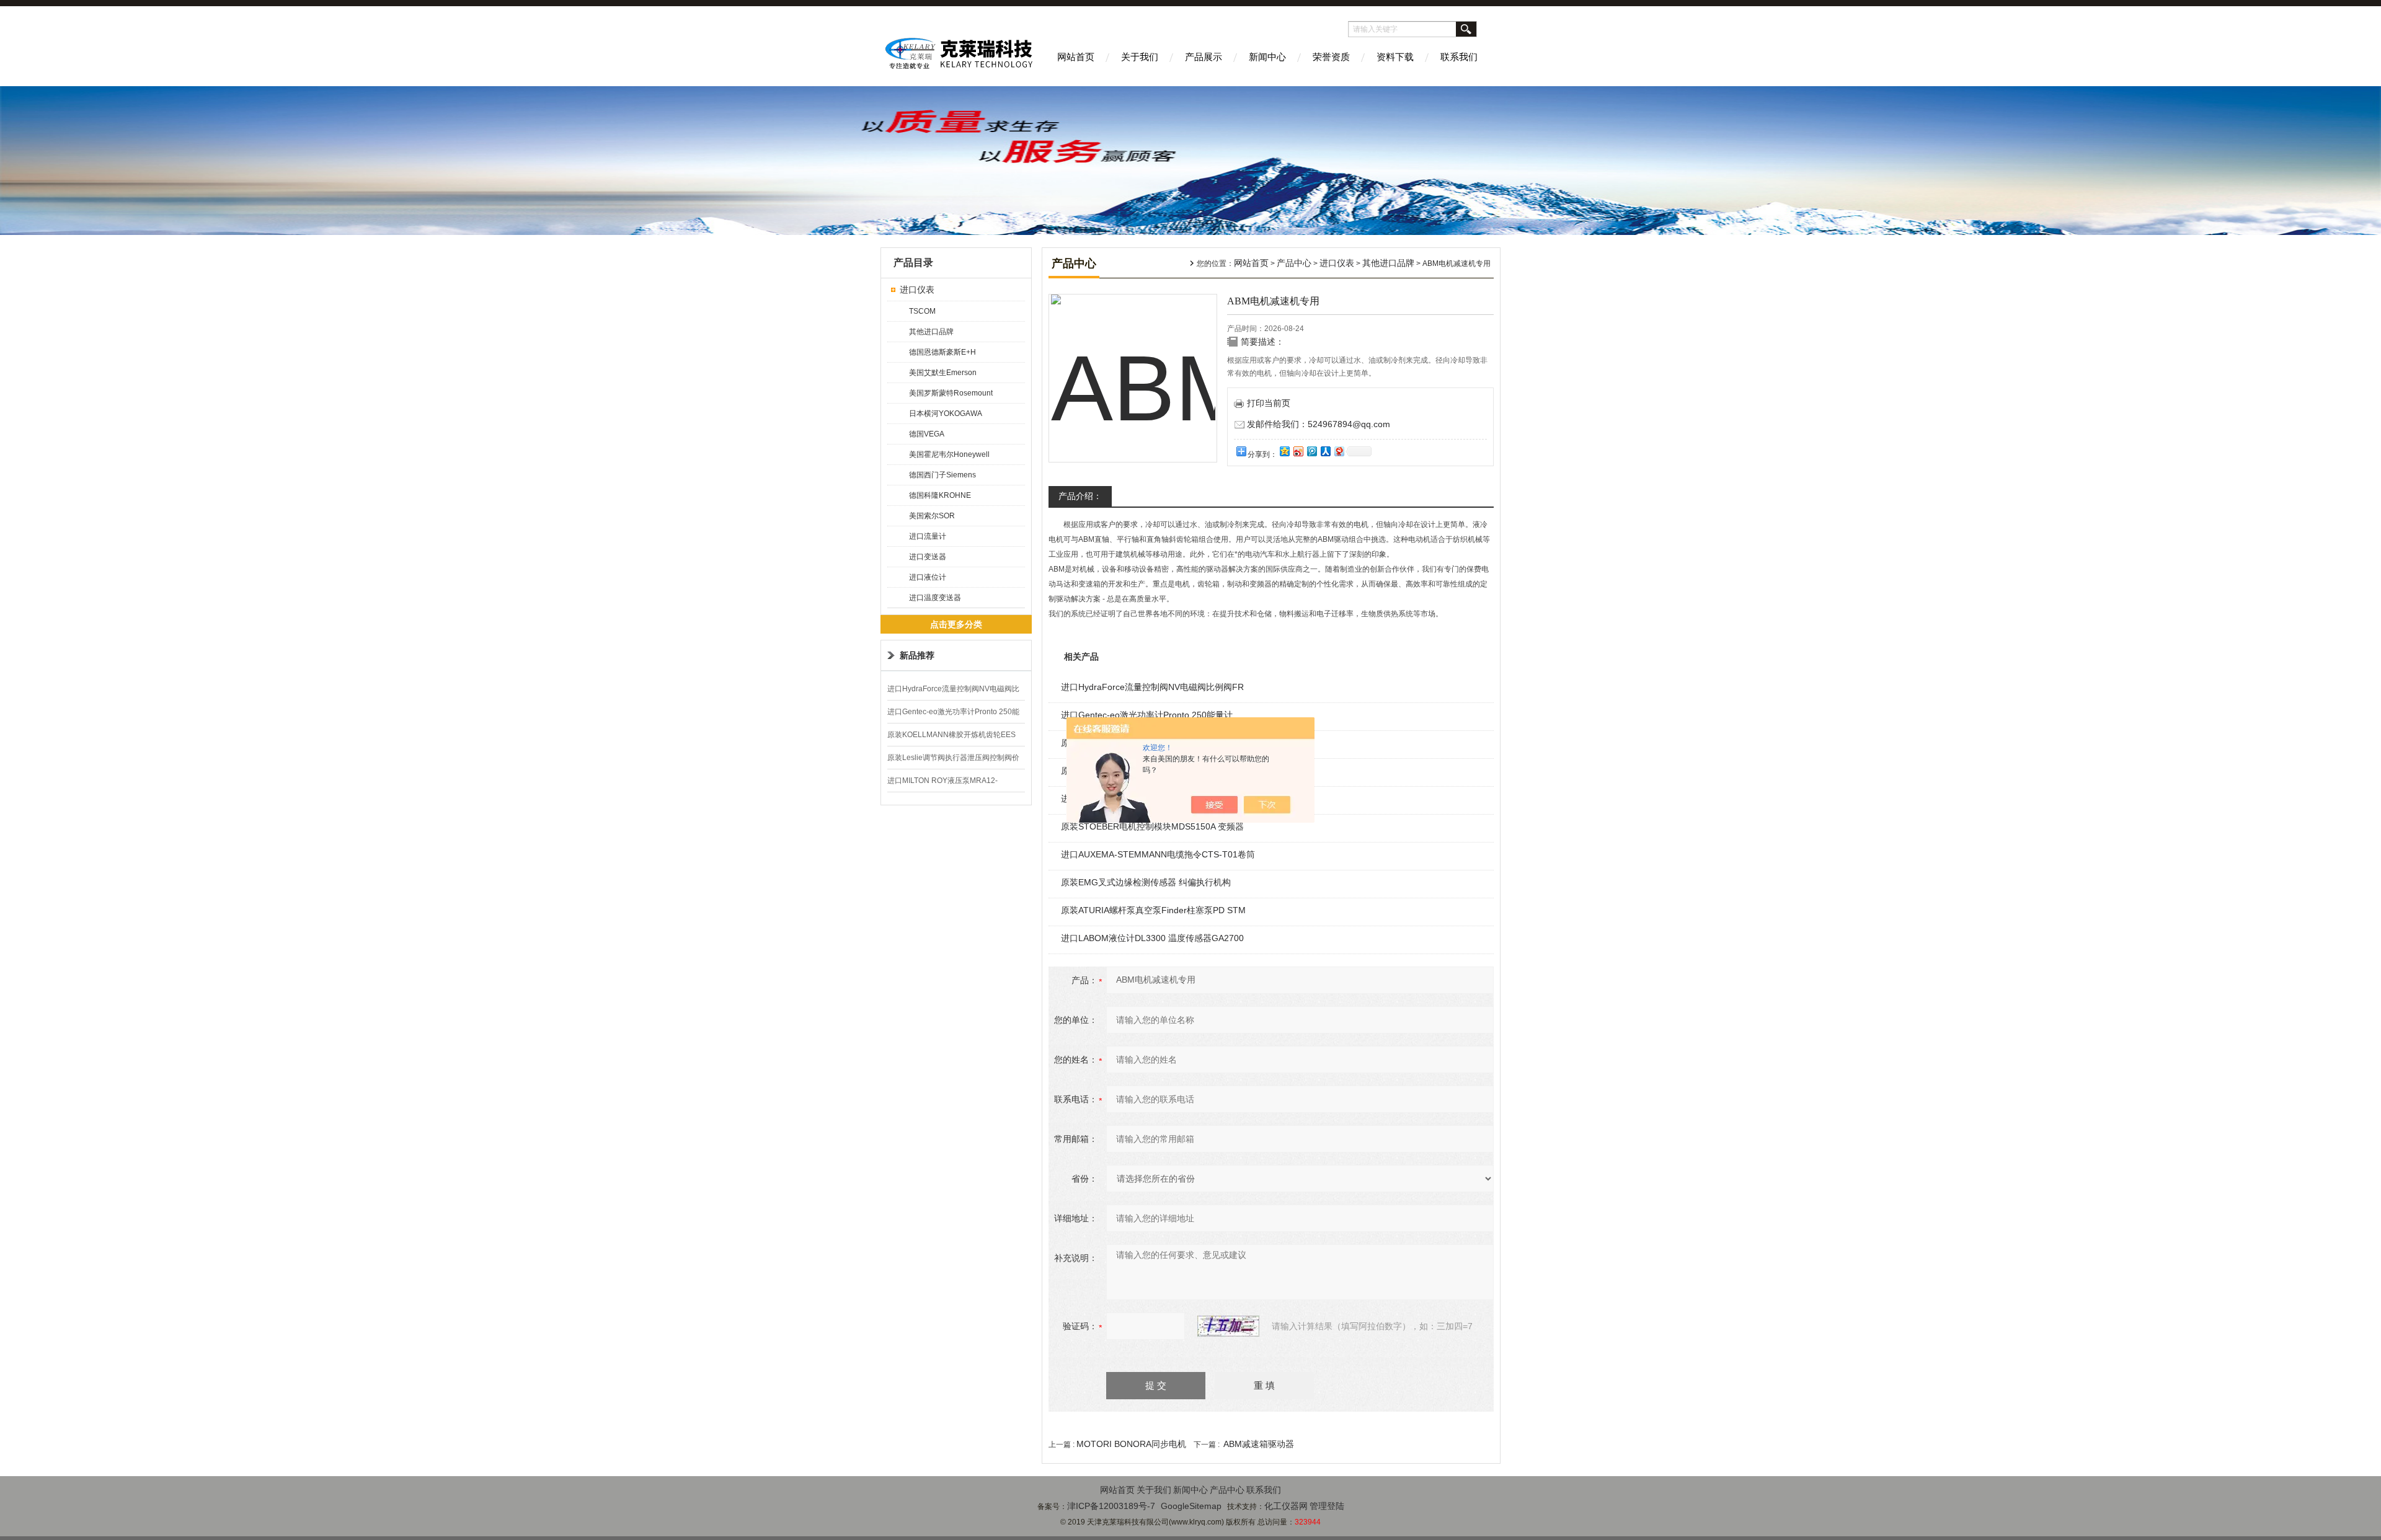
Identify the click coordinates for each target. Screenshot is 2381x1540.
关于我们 (1140, 57)
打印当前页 (1269, 403)
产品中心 (1294, 263)
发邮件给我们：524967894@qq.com (1319, 424)
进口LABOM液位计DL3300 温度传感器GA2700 (1152, 938)
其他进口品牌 (931, 332)
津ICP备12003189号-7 (1111, 1506)
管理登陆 (1327, 1506)
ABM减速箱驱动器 (1259, 1444)
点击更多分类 (956, 624)
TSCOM (922, 311)
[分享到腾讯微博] (1311, 451)
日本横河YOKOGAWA (946, 414)
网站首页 (1076, 57)
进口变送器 (928, 557)
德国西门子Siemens (942, 475)
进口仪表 (917, 290)
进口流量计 (928, 536)
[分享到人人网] (1325, 451)
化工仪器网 (1286, 1506)
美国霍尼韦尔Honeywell (949, 454)
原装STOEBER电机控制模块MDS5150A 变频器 (1152, 826)
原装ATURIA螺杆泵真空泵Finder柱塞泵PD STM (1153, 910)
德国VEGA (927, 434)
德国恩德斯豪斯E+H (942, 352)
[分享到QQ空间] (1284, 451)
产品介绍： (1080, 496)
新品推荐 (917, 655)
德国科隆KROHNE (940, 495)
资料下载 (1395, 57)
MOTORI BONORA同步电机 (1131, 1444)
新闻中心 (1267, 57)
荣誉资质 (1331, 57)
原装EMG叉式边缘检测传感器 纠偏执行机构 (1146, 882)
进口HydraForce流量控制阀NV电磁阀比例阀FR (1152, 687)
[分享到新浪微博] (1298, 451)
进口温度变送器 (935, 598)
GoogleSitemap (1191, 1506)
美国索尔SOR (932, 516)
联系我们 (1459, 57)
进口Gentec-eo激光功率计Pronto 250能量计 (1147, 715)
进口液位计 (928, 577)
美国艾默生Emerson (943, 373)
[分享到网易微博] (1339, 451)
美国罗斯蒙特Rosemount (951, 393)
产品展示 (1204, 57)
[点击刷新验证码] (1228, 1326)
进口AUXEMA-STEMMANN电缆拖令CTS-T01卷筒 (1158, 854)
